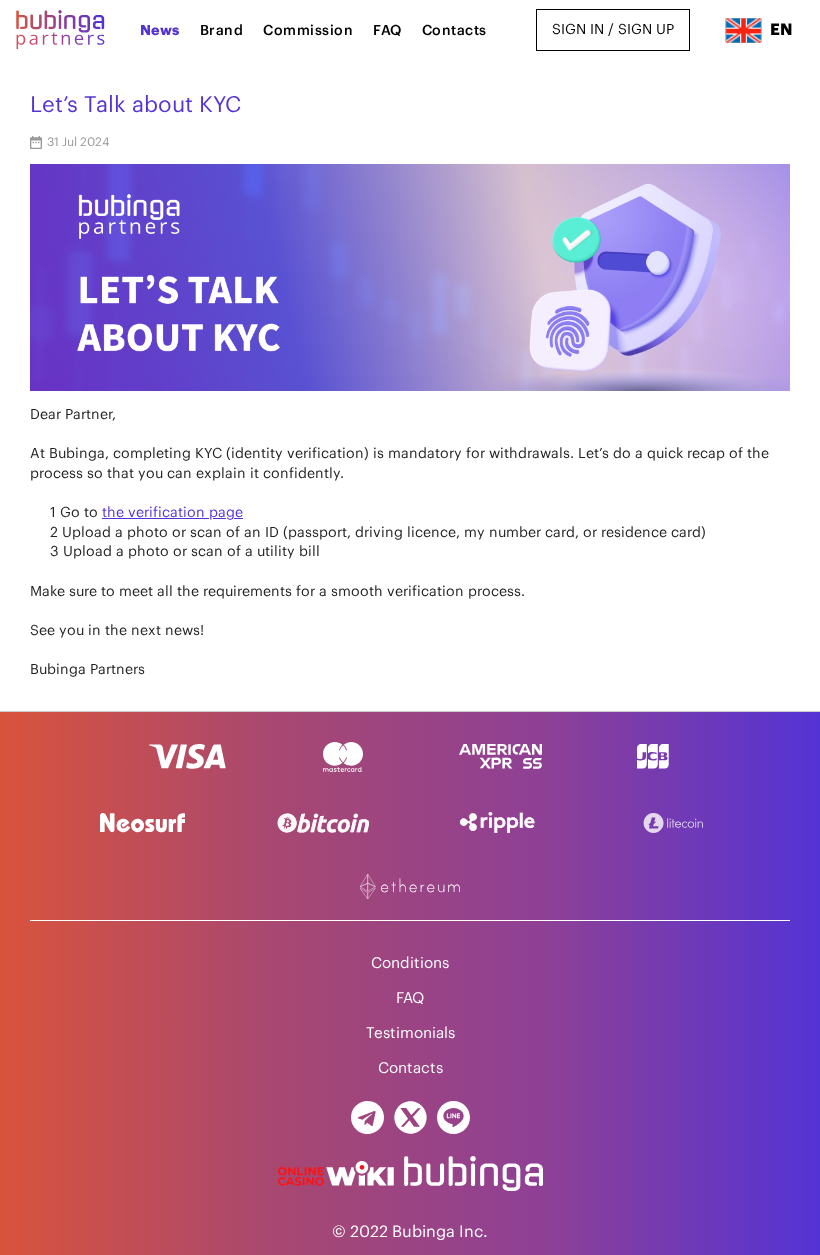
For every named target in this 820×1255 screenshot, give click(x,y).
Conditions (410, 963)
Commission (308, 31)
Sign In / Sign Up (613, 30)
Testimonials (410, 1033)
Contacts (454, 31)
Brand (222, 31)
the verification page (172, 513)
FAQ (387, 31)
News (160, 31)
